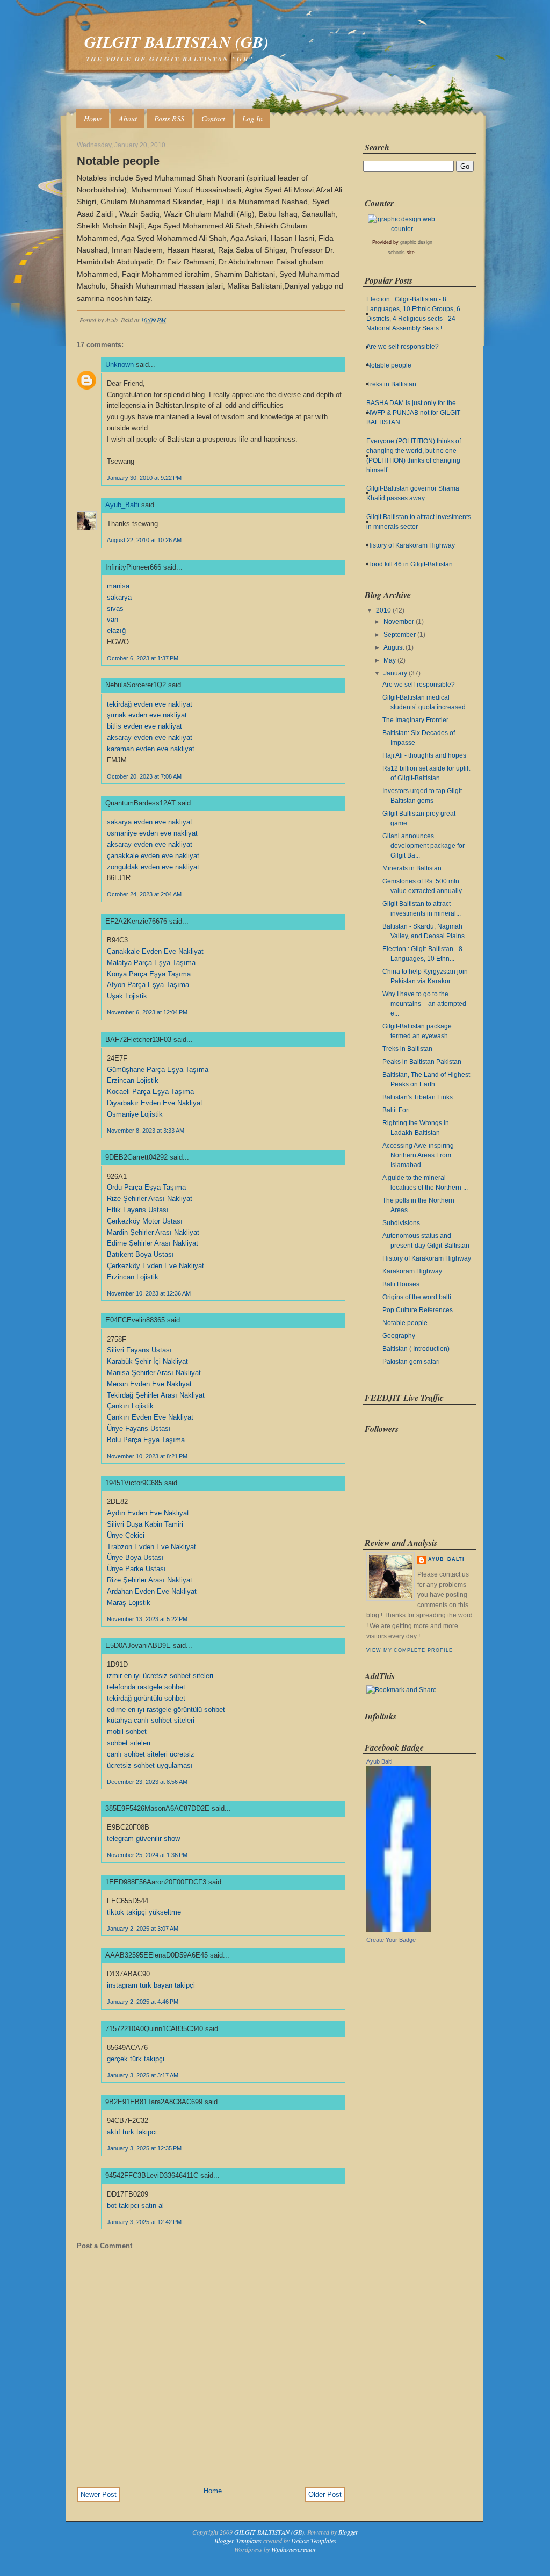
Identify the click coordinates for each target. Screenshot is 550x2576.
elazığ (116, 631)
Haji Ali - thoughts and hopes (424, 755)
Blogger (348, 2532)
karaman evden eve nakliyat (151, 749)
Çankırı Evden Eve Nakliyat (150, 1417)
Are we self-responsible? (403, 347)
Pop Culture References (418, 1310)
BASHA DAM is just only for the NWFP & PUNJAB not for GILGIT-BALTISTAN (414, 413)
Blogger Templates (238, 2541)
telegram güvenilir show (143, 1839)
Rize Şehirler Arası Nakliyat (150, 1199)
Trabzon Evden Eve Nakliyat (151, 1547)
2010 (383, 610)
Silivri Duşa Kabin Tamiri (145, 1524)
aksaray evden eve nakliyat (150, 737)
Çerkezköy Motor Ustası (145, 1221)
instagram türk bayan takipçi (151, 1985)
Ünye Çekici (126, 1535)
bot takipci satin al (135, 2206)
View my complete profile (409, 1650)
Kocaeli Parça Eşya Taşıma (150, 1092)
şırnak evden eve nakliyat (147, 715)
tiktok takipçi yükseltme (144, 1912)
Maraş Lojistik (129, 1603)
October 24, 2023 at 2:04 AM (144, 894)
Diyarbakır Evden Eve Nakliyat (155, 1103)
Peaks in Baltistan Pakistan (422, 1062)
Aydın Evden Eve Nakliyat (148, 1513)
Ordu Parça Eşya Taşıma (146, 1187)
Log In (252, 118)
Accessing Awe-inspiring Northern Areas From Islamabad (418, 1155)
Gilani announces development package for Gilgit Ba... (424, 846)
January (395, 673)
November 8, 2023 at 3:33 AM (146, 1131)
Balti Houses (401, 1284)
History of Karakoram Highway (411, 545)
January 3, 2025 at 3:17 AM (143, 2075)
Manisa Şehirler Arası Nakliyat (154, 1373)
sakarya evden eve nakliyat (150, 822)
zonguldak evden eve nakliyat (153, 867)
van (113, 619)
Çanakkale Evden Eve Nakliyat (155, 951)
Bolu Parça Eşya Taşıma (146, 1440)
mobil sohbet (127, 1732)
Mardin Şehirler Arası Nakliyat (153, 1232)
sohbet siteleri (129, 1743)
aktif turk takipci (132, 2132)
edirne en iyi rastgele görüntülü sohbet (166, 1710)
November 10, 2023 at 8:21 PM (147, 1456)
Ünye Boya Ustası (135, 1557)
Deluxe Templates (314, 2541)
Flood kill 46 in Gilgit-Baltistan (410, 564)
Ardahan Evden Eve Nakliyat (152, 1591)
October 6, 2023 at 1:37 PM (143, 658)
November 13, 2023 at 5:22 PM (147, 1619)
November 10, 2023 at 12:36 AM (149, 1293)
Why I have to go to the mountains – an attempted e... (424, 1004)
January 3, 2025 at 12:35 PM (144, 2148)
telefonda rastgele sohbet (146, 1687)
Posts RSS (169, 118)
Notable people (118, 161)
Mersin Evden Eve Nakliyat (149, 1384)
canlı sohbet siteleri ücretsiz (151, 1754)
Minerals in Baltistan (412, 868)
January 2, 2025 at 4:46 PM (143, 2002)
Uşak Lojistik (127, 996)
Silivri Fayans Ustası (139, 1350)
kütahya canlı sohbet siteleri (151, 1720)
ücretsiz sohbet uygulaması (150, 1765)
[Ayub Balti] (399, 1930)
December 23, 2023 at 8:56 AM (147, 1782)
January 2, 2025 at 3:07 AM (143, 1929)
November (399, 622)
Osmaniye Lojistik (135, 1114)
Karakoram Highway (412, 1271)
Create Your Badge (391, 1940)
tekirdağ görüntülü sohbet (146, 1698)
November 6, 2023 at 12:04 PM (147, 1012)
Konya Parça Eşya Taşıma (149, 974)
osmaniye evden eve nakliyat (152, 833)
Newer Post (99, 2495)
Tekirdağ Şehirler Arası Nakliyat (156, 1395)
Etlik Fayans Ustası (138, 1210)
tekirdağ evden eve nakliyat (150, 704)
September (400, 635)
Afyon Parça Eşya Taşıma (148, 985)
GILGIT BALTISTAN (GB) (176, 42)
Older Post (325, 2495)
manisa (118, 586)
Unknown (120, 365)
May (390, 660)
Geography (399, 1336)
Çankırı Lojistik (130, 1406)
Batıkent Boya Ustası (140, 1254)
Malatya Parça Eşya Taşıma (151, 963)
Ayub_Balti (122, 505)
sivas (115, 609)
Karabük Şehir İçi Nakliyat (147, 1361)
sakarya (119, 597)
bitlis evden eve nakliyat (144, 726)
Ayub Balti (379, 1761)
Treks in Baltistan (391, 384)
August (394, 647)
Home (93, 118)
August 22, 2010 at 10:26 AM (144, 540)
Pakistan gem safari (411, 1362)
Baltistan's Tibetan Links (418, 1097)
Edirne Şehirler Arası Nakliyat (153, 1243)
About (128, 118)
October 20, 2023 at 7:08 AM (144, 776)
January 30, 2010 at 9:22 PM (144, 478)
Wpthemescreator (294, 2549)
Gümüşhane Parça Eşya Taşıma (158, 1070)
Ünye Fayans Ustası (139, 1429)
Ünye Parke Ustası (136, 1569)
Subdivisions (401, 1223)
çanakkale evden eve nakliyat (153, 856)
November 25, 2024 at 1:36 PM (147, 1855)
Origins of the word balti (417, 1297)
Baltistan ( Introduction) (416, 1349)
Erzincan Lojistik (133, 1080)
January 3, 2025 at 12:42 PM (144, 2222)
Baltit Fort (396, 1110)
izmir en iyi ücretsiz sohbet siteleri (160, 1676)
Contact (213, 118)
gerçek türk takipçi (136, 2059)
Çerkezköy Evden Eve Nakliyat (155, 1266)
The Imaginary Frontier (415, 720)
